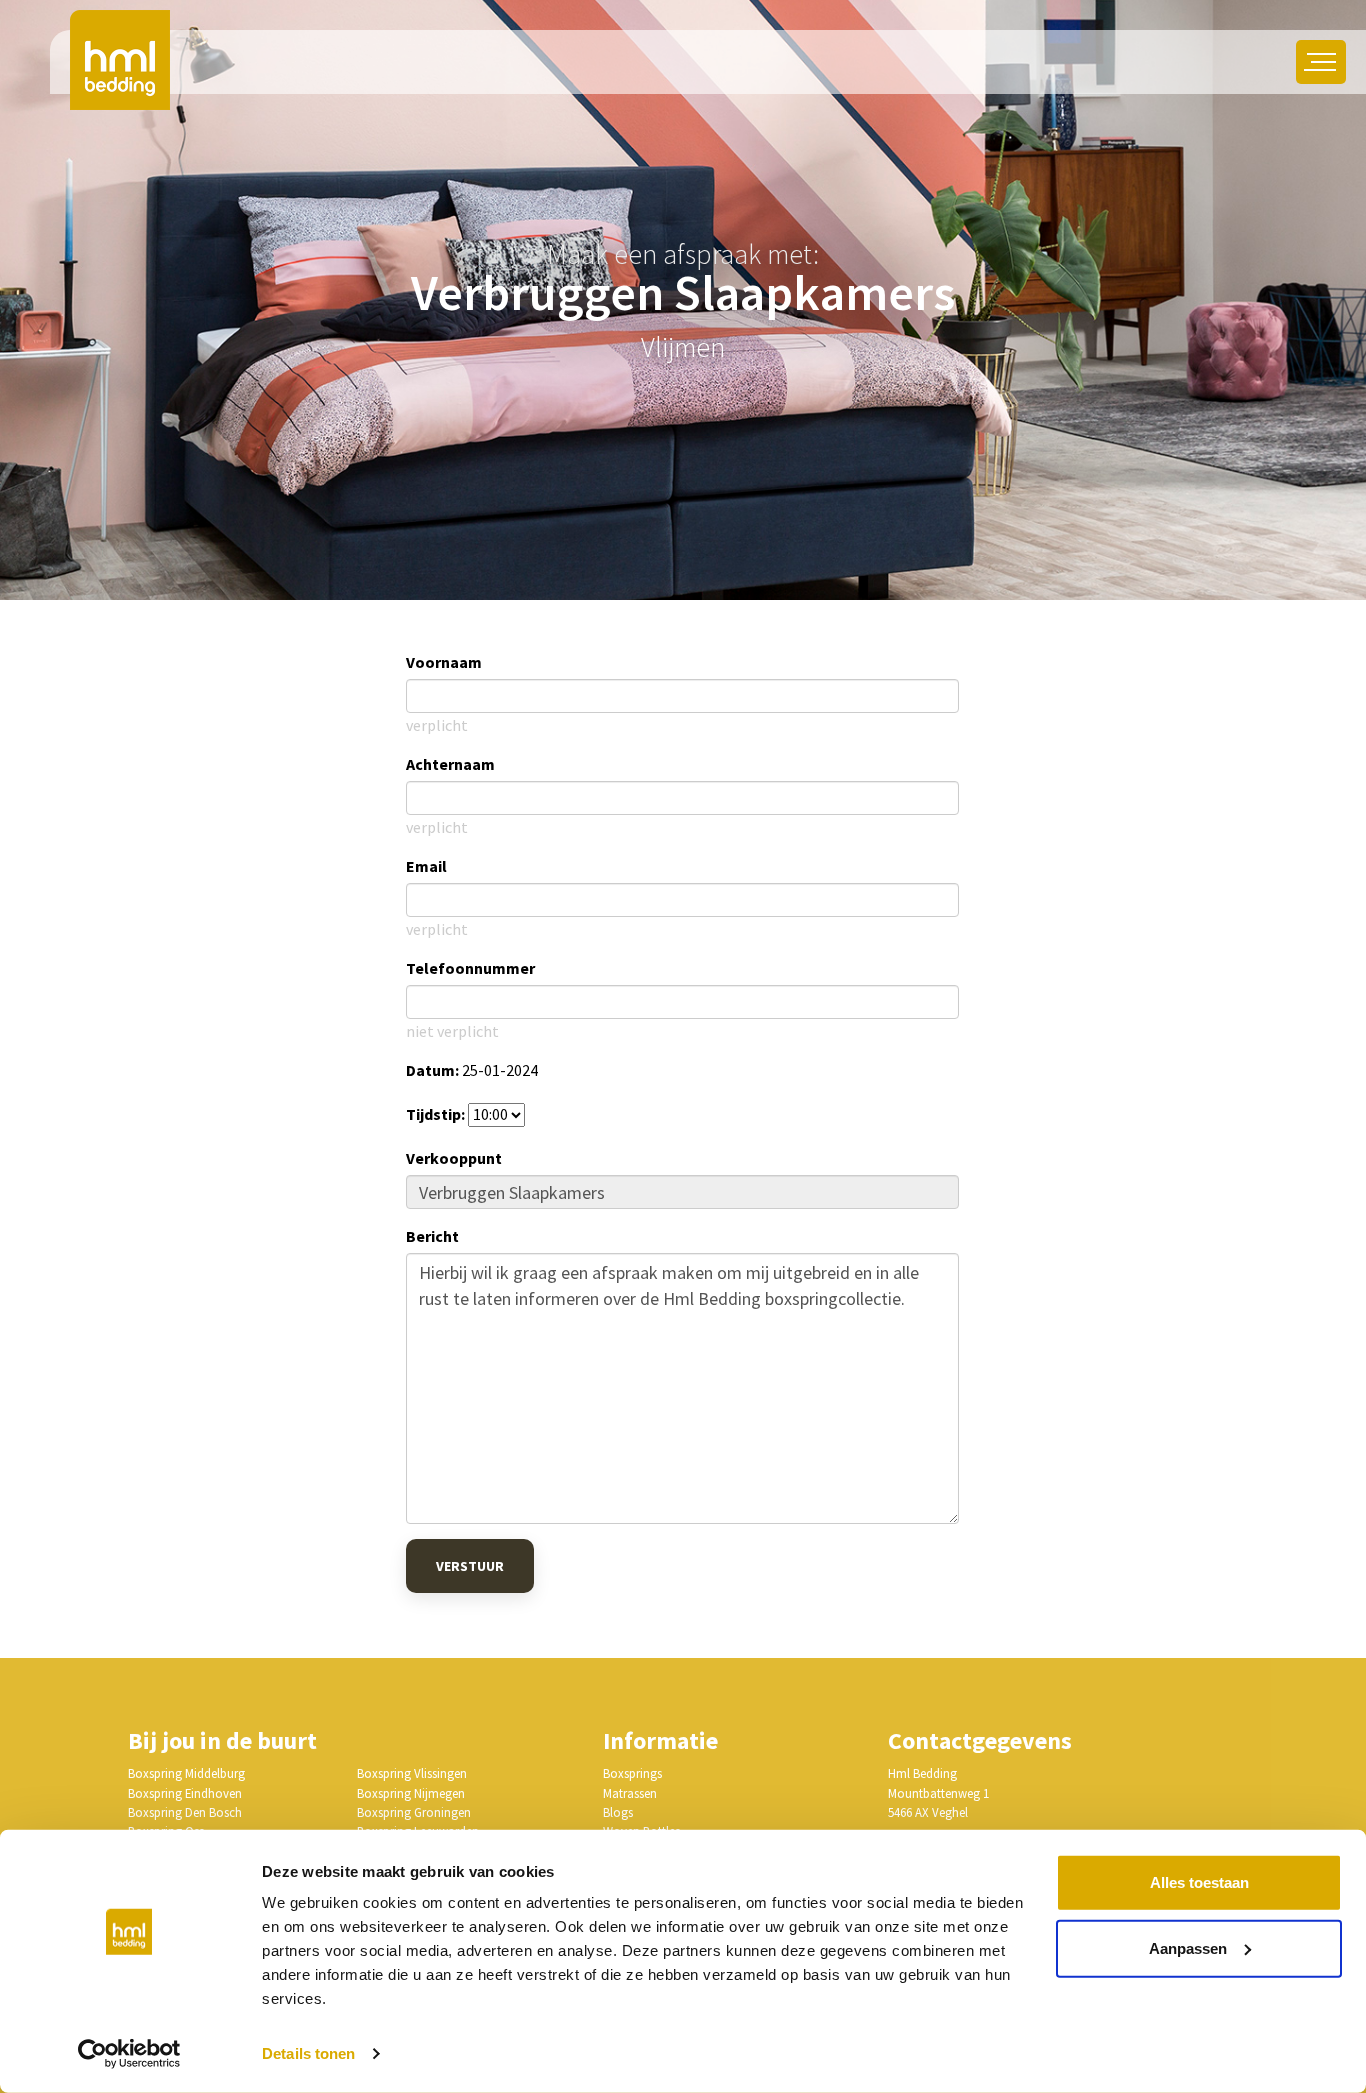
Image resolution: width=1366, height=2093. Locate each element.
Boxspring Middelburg (186, 1773)
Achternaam (450, 764)
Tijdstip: (435, 1114)
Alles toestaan (1199, 1882)
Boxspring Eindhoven (185, 1793)
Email (426, 866)
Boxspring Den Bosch (185, 1812)
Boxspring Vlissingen (412, 1773)
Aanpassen (1188, 1947)
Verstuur (470, 1566)
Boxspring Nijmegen (411, 1793)
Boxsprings (632, 1773)
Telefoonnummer (470, 968)
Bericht (432, 1236)
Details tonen (308, 2053)
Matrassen (630, 1793)
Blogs (618, 1812)
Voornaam (444, 662)
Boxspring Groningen (414, 1812)
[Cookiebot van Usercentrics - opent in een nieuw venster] (129, 2054)
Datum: (432, 1070)
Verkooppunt (454, 1158)
